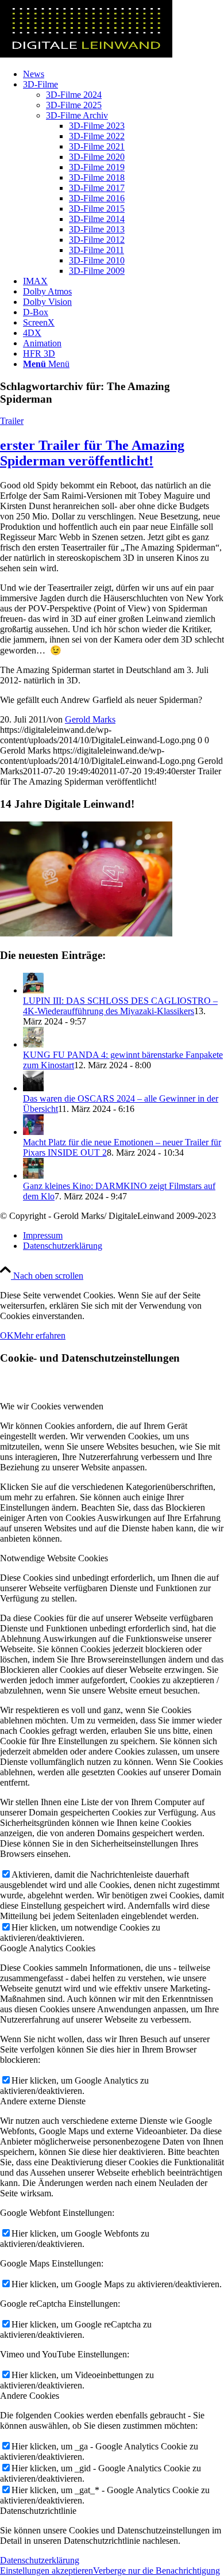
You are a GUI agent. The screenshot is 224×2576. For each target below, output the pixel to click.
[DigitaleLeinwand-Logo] (86, 54)
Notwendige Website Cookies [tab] (54, 1558)
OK (7, 1335)
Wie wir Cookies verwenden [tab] (52, 1406)
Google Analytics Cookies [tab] (48, 1948)
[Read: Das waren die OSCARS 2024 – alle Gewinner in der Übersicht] (33, 1088)
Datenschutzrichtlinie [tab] (38, 2511)
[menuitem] (123, 74)
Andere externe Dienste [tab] (43, 2101)
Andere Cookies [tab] (30, 2396)
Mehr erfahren (40, 1335)
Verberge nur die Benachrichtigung (157, 2571)
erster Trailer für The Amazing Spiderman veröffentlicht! (92, 453)
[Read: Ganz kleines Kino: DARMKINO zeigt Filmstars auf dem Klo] (33, 1176)
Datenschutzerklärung (40, 2560)
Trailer (12, 421)
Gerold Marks (90, 719)
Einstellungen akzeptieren (47, 2571)
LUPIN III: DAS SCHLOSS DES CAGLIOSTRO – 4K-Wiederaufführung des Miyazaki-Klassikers (120, 1006)
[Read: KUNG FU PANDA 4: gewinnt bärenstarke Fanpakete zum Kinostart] (33, 1044)
